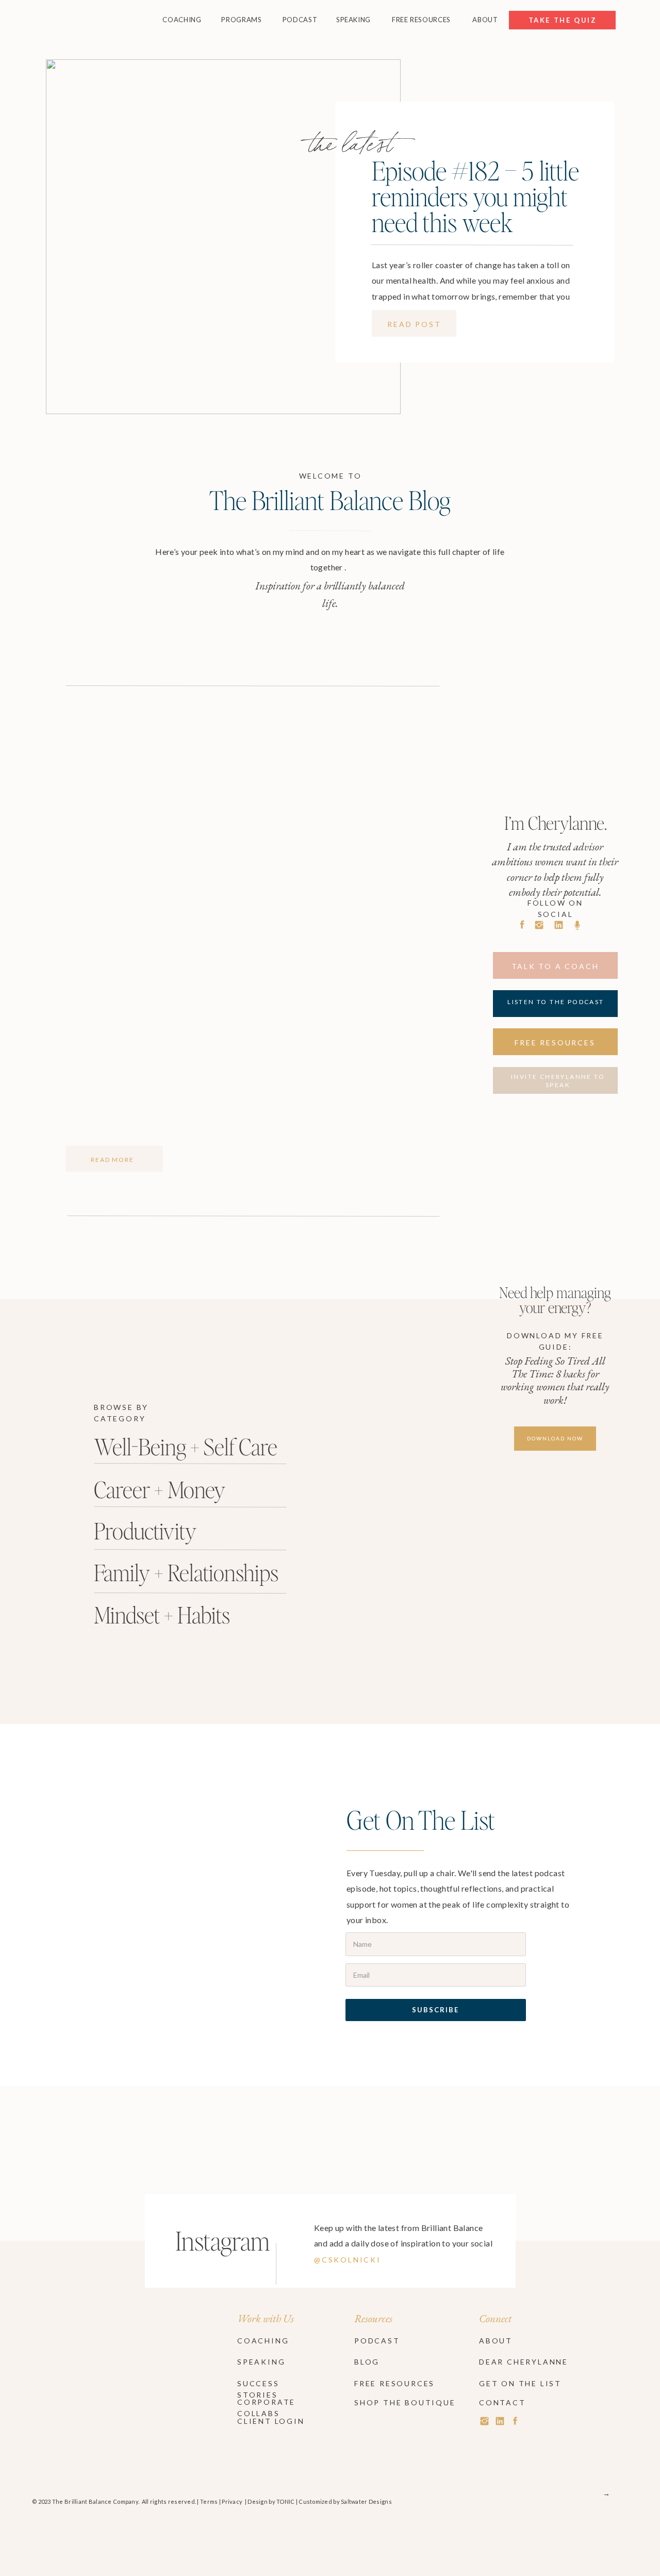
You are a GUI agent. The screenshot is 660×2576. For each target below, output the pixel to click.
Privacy (232, 2501)
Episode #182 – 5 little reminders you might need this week (475, 196)
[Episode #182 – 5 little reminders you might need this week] (223, 237)
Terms (209, 2501)
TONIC (285, 2501)
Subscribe (435, 2010)
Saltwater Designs (366, 2501)
